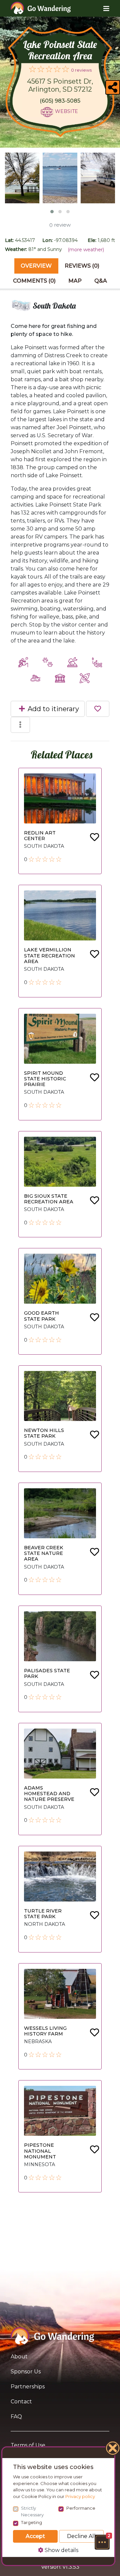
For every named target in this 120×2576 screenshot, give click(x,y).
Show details (61, 2550)
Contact (21, 2402)
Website (66, 111)
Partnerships (28, 2387)
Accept (35, 2536)
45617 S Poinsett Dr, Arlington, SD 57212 (60, 85)
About (19, 2357)
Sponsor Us (26, 2372)
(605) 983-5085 (60, 101)
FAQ (16, 2417)
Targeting (31, 2522)
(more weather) (86, 250)
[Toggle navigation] (101, 8)
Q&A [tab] (101, 281)
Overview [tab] (36, 266)
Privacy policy (80, 2496)
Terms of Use (28, 2445)
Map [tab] (75, 281)
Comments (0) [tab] (34, 281)
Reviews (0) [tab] (82, 266)
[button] (102, 2542)
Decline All (81, 2536)
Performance (81, 2508)
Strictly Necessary (32, 2511)
